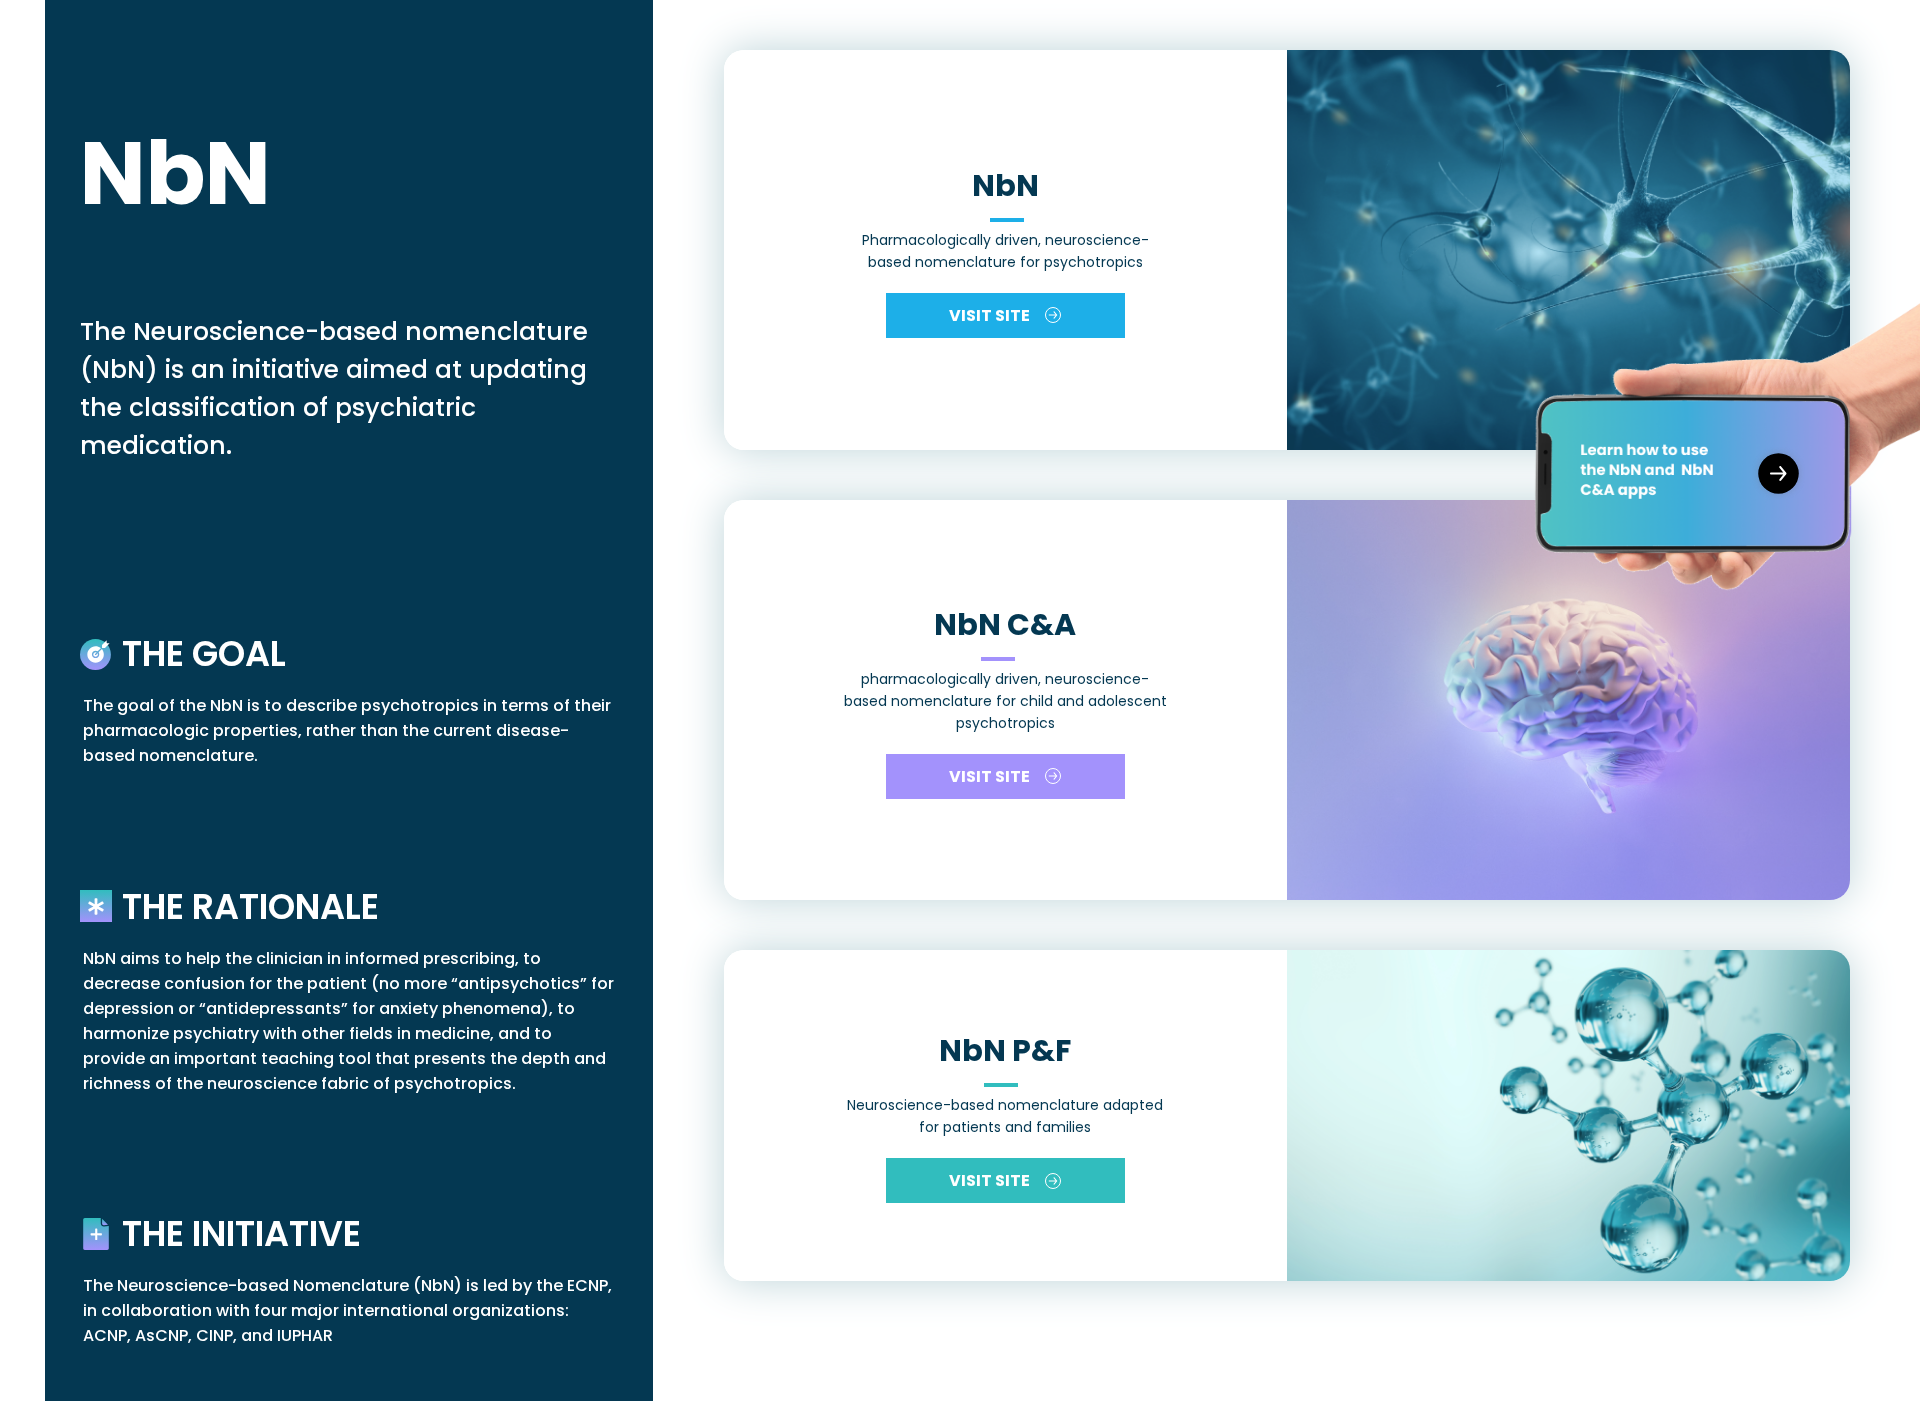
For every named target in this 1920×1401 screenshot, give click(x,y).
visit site (989, 315)
